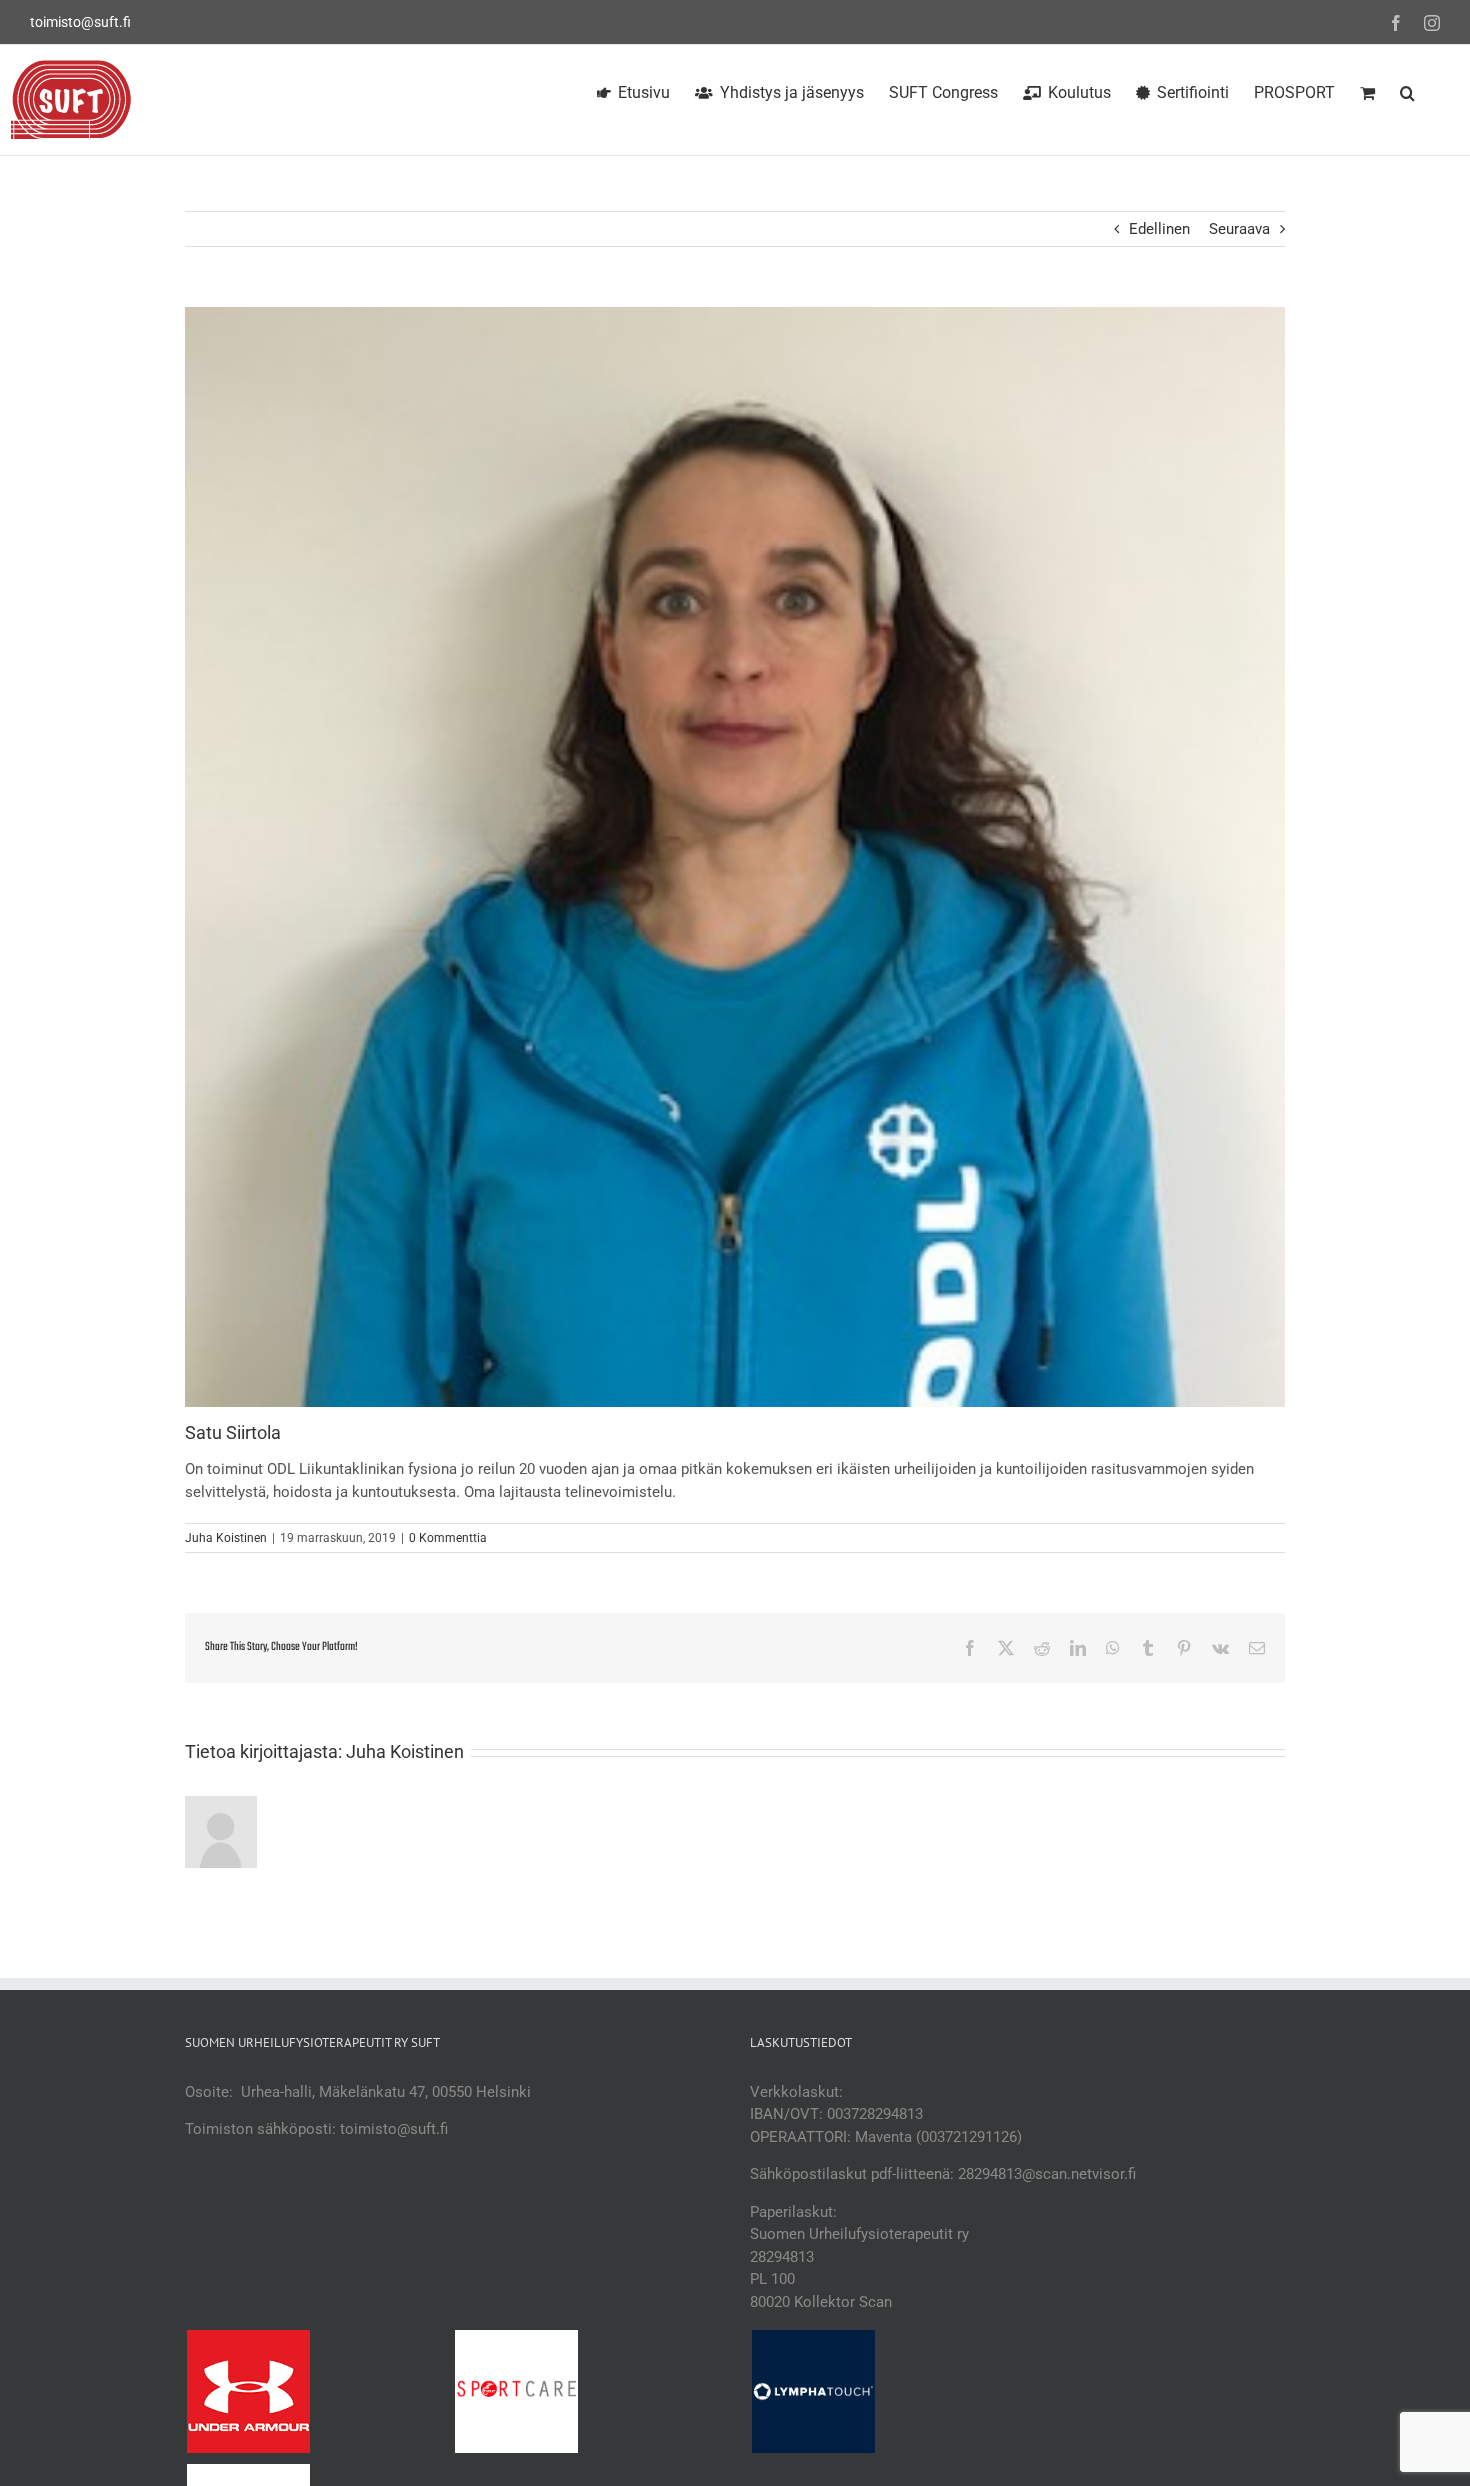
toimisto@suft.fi (80, 22)
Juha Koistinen (226, 1538)
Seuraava (1239, 229)
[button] (1407, 90)
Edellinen (1159, 229)
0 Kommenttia (448, 1538)
